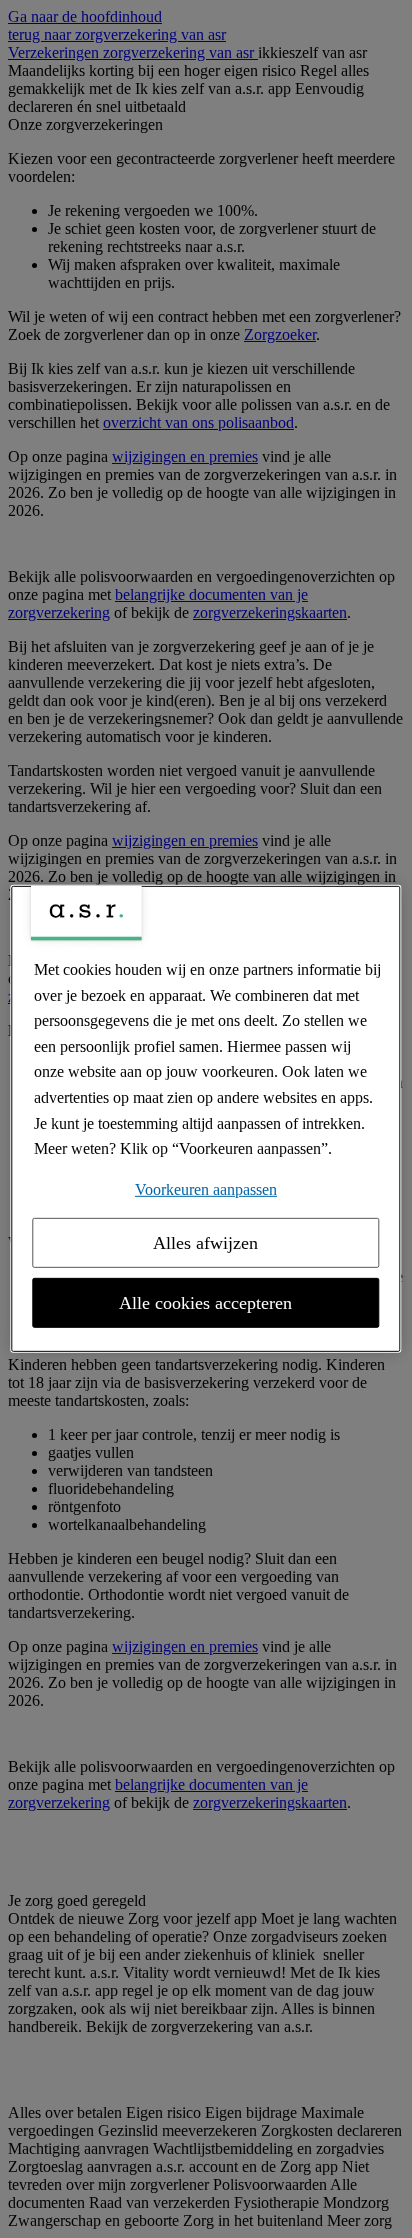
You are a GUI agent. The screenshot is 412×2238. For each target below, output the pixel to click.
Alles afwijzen (205, 1243)
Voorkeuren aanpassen (206, 1189)
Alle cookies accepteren (205, 1303)
